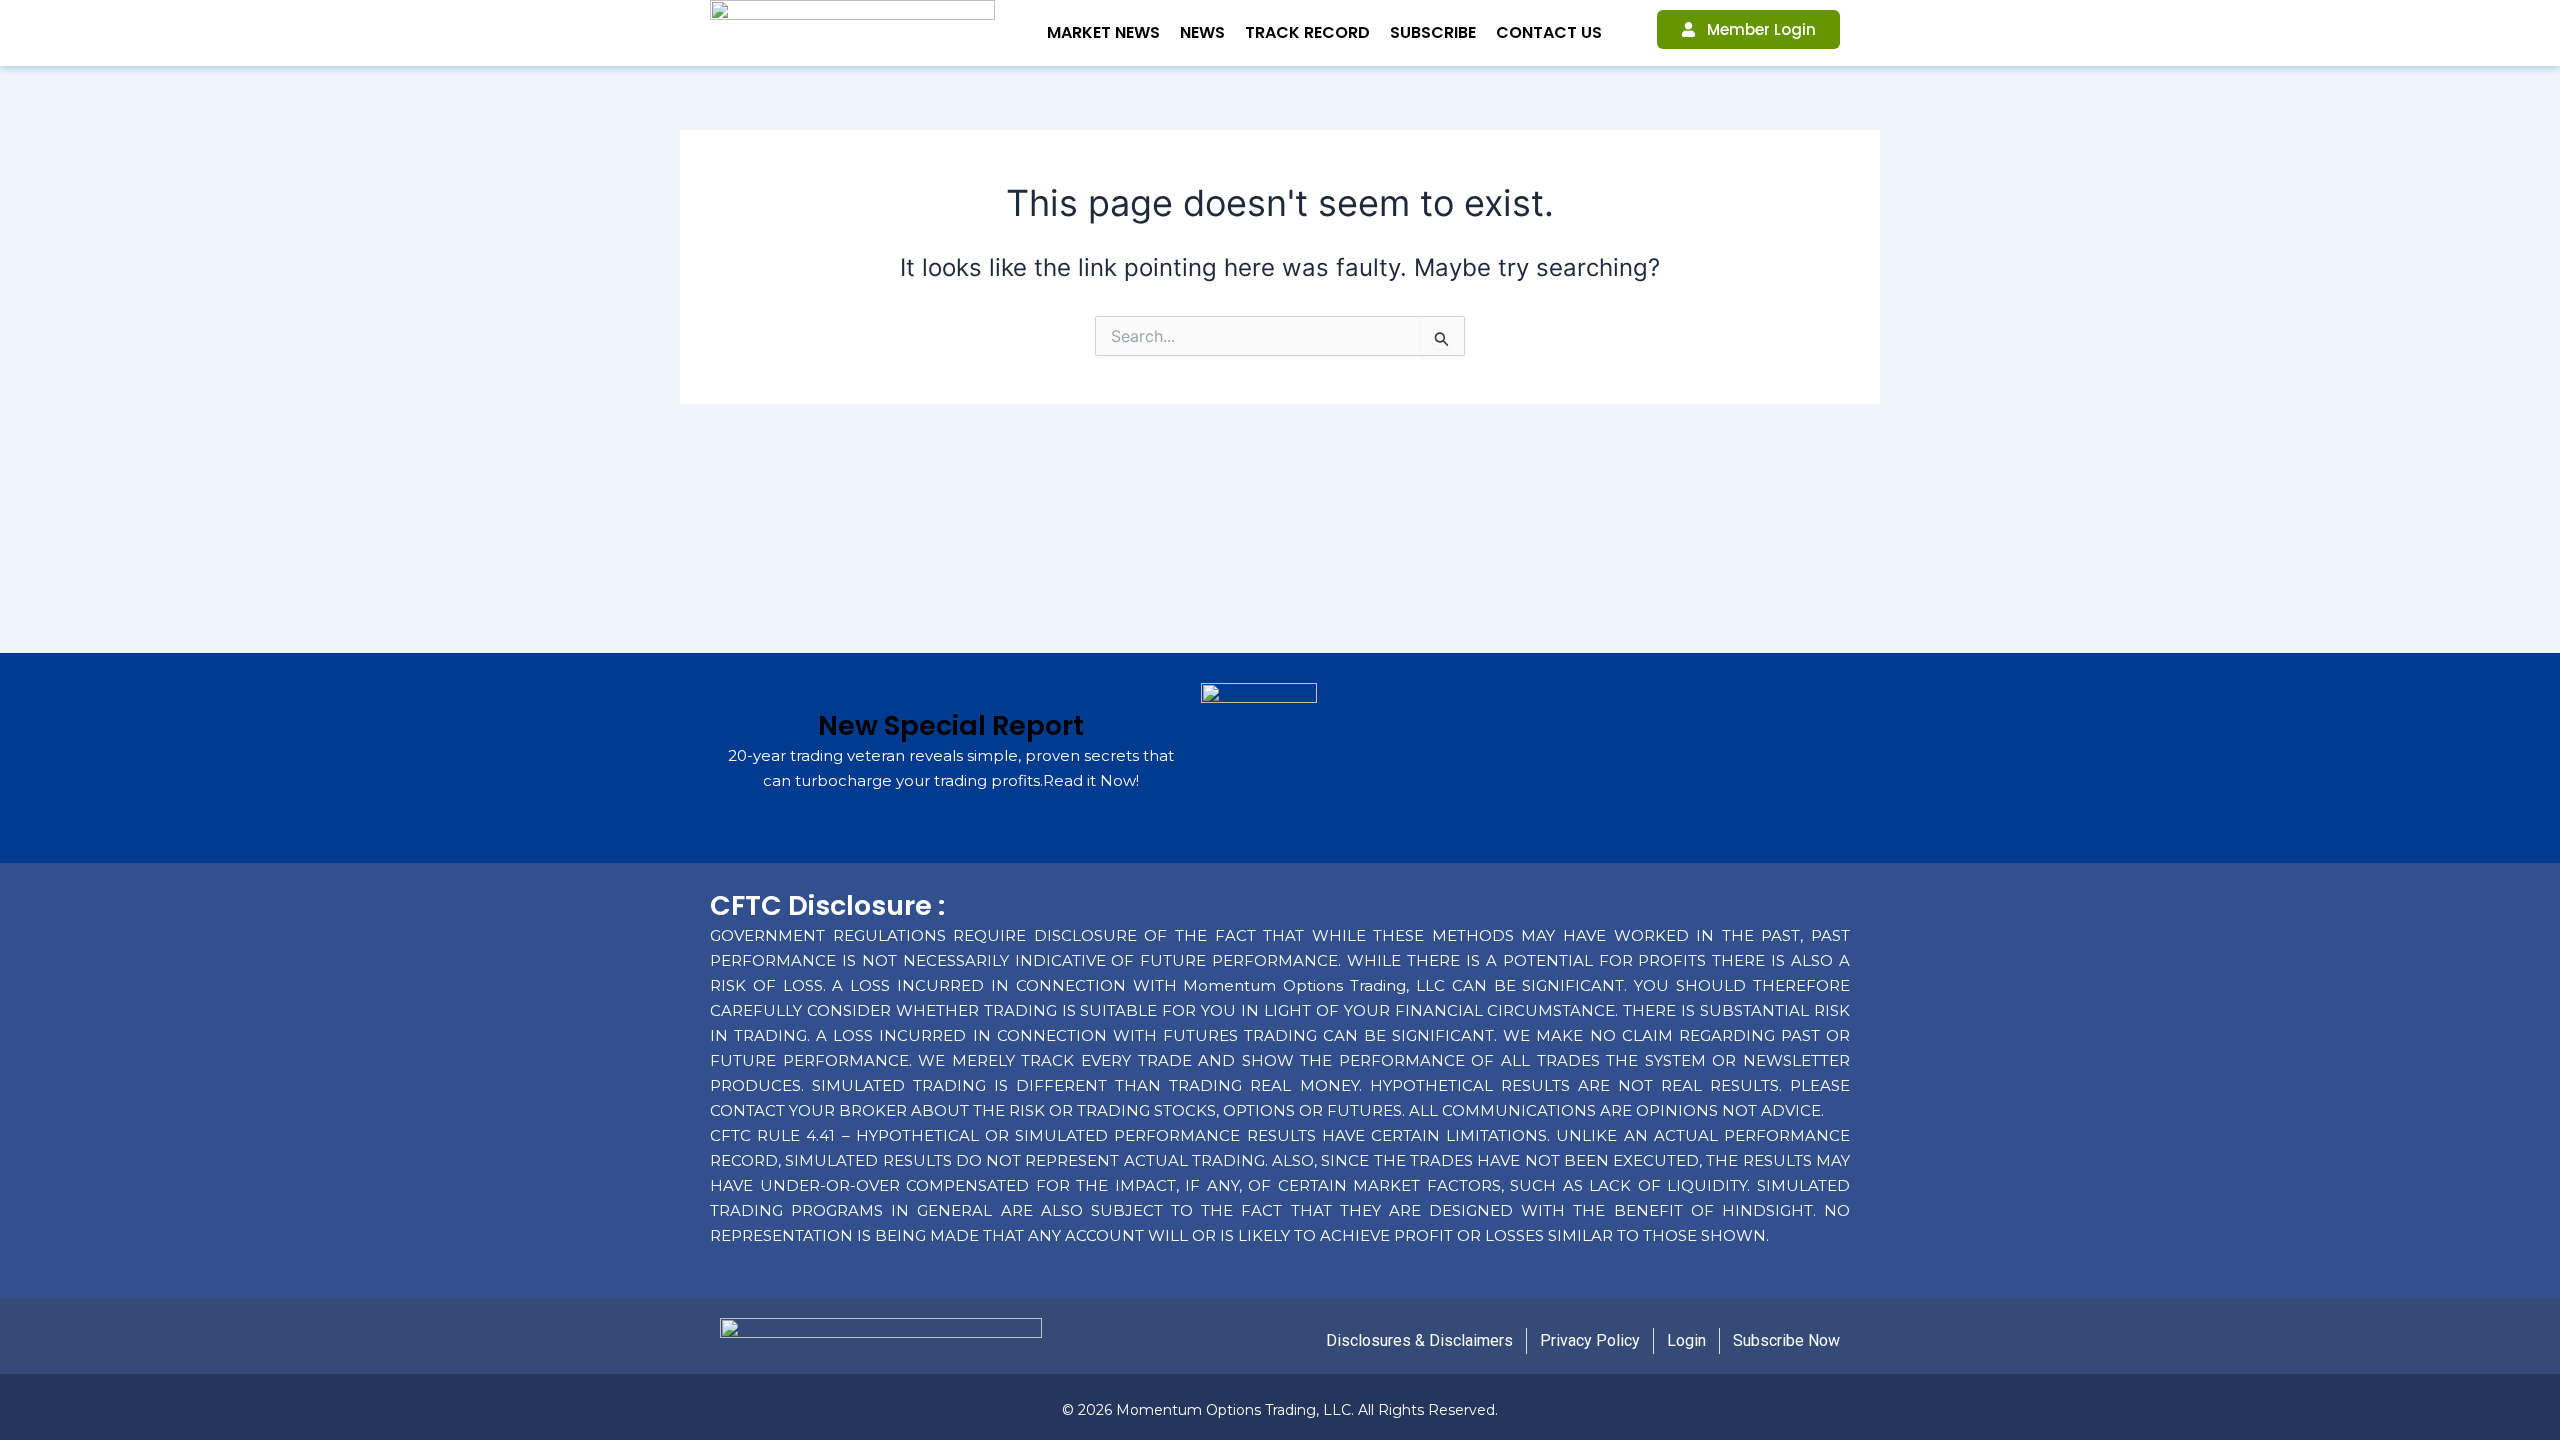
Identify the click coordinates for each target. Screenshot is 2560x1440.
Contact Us (1549, 32)
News (1202, 32)
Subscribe (1433, 32)
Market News (1103, 32)
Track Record (1307, 32)
